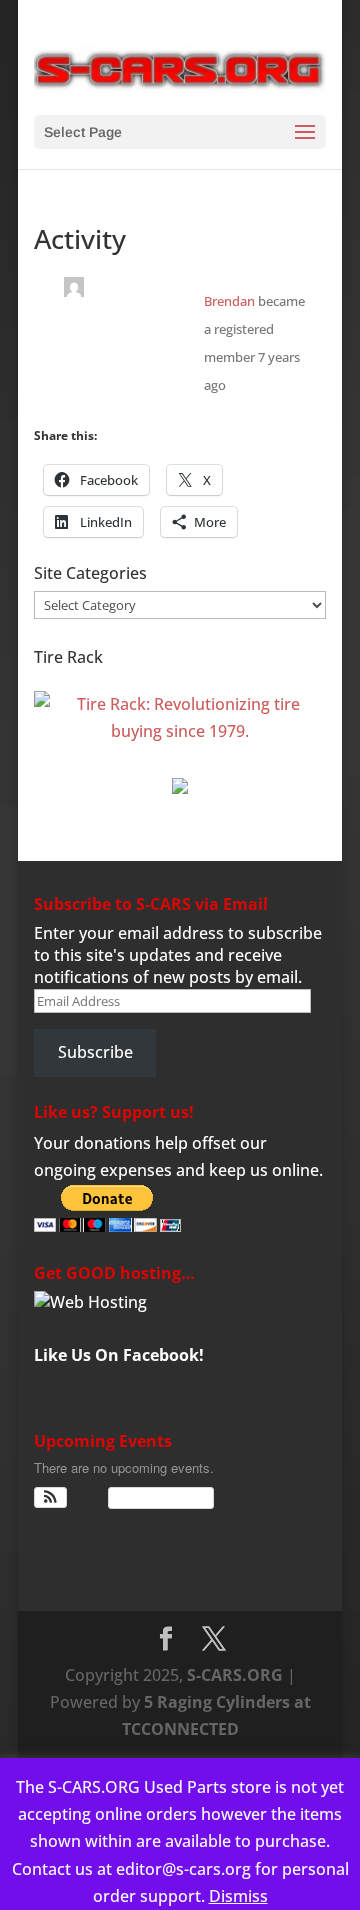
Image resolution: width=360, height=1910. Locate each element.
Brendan (229, 301)
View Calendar (156, 1497)
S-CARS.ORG (235, 1675)
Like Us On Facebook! (119, 1355)
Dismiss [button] (238, 1896)
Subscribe (95, 1052)
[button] (50, 1497)
